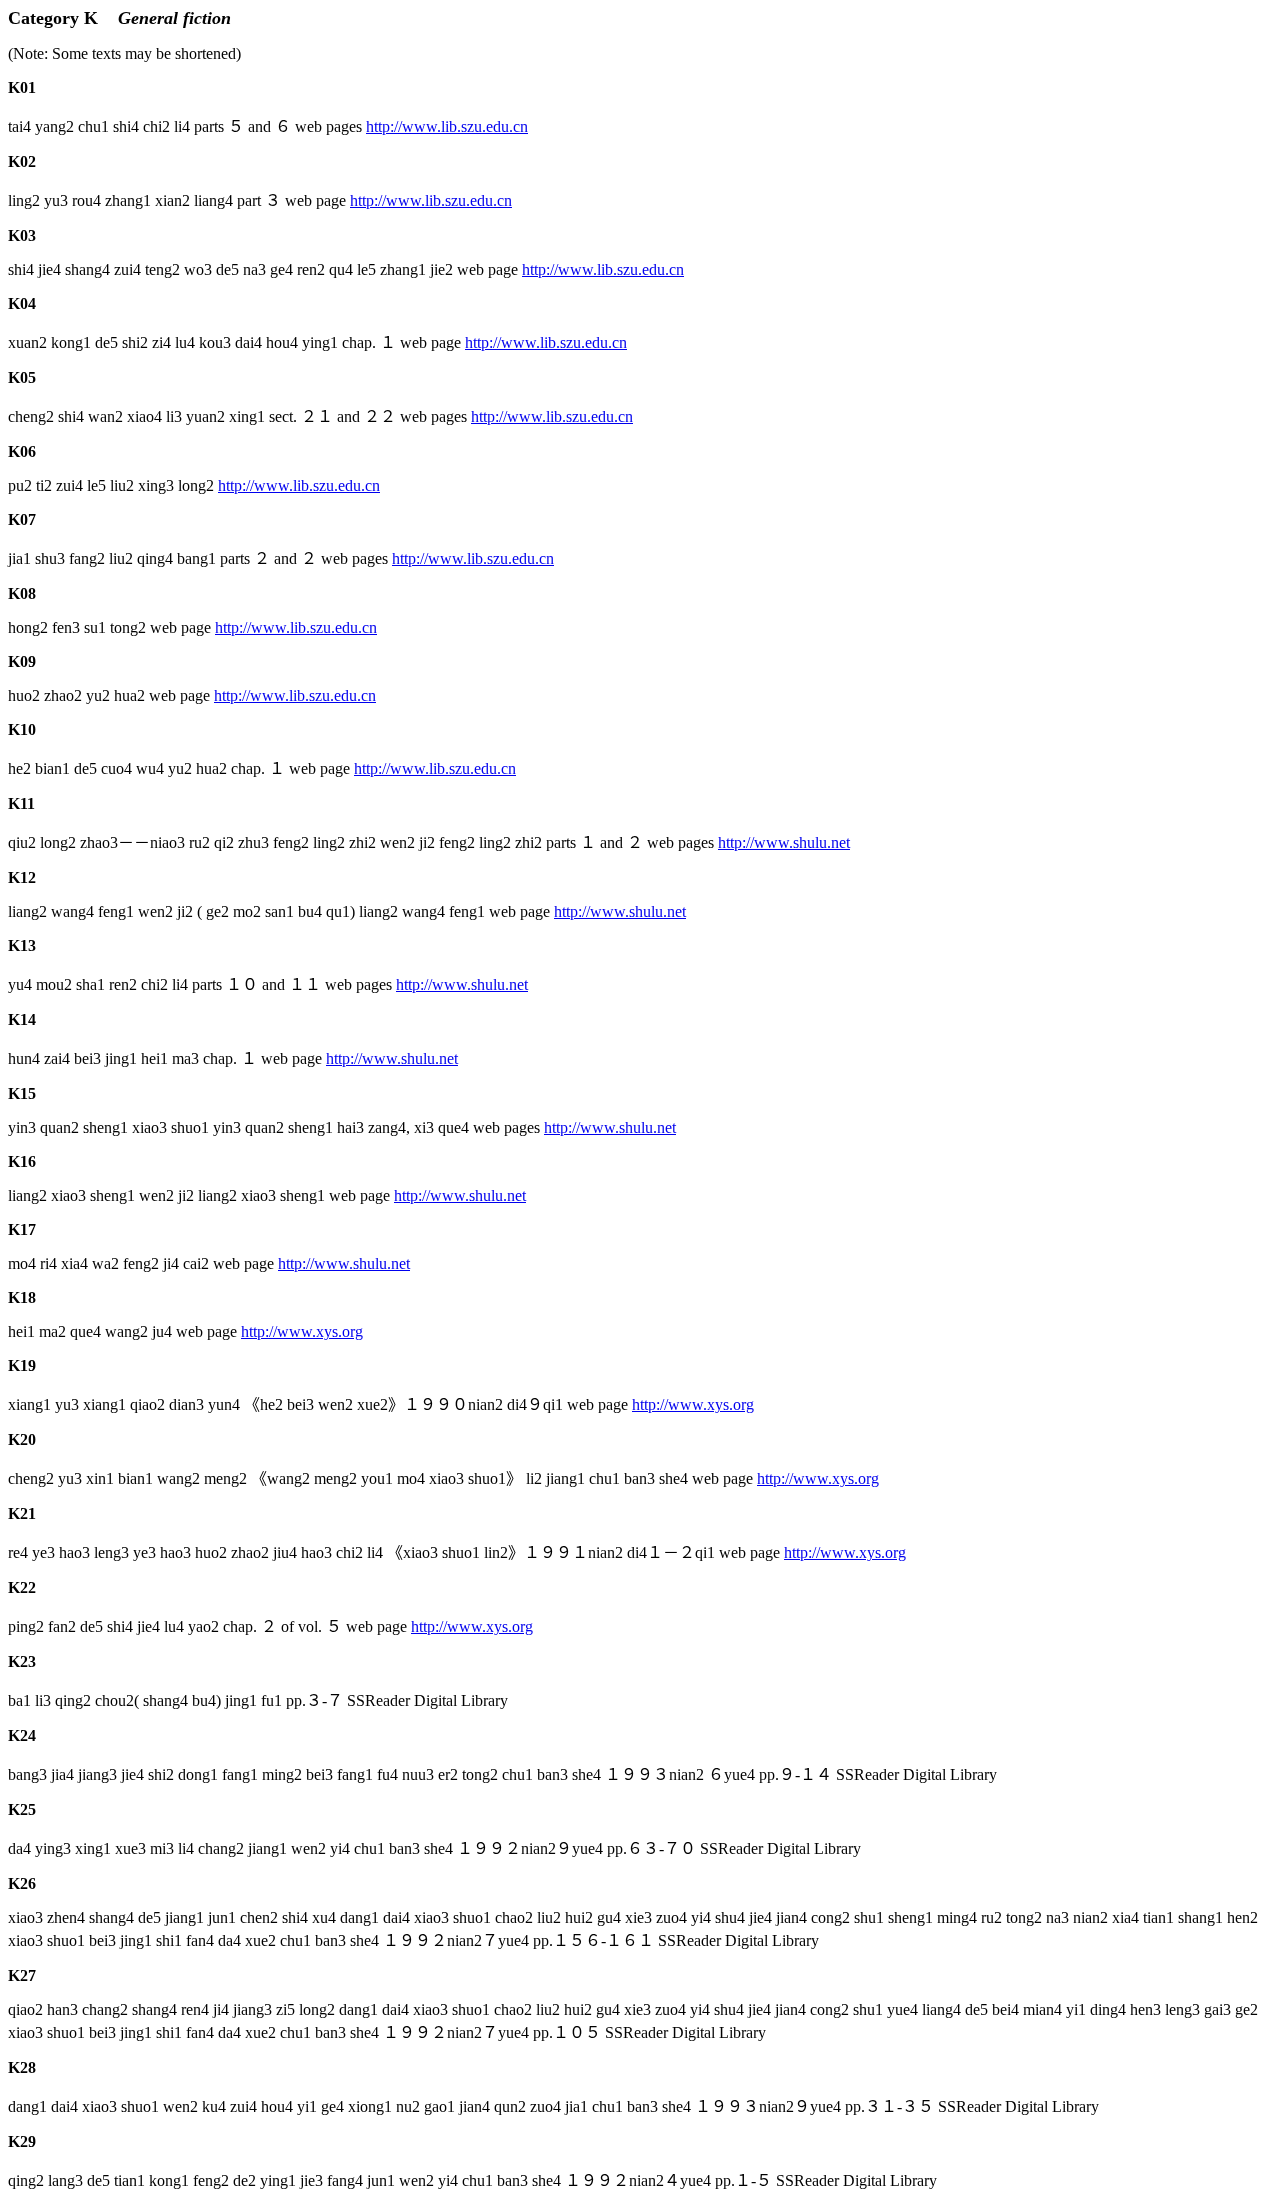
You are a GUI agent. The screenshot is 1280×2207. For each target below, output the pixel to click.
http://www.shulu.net (784, 842)
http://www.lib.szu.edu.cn (447, 126)
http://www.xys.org (302, 1331)
